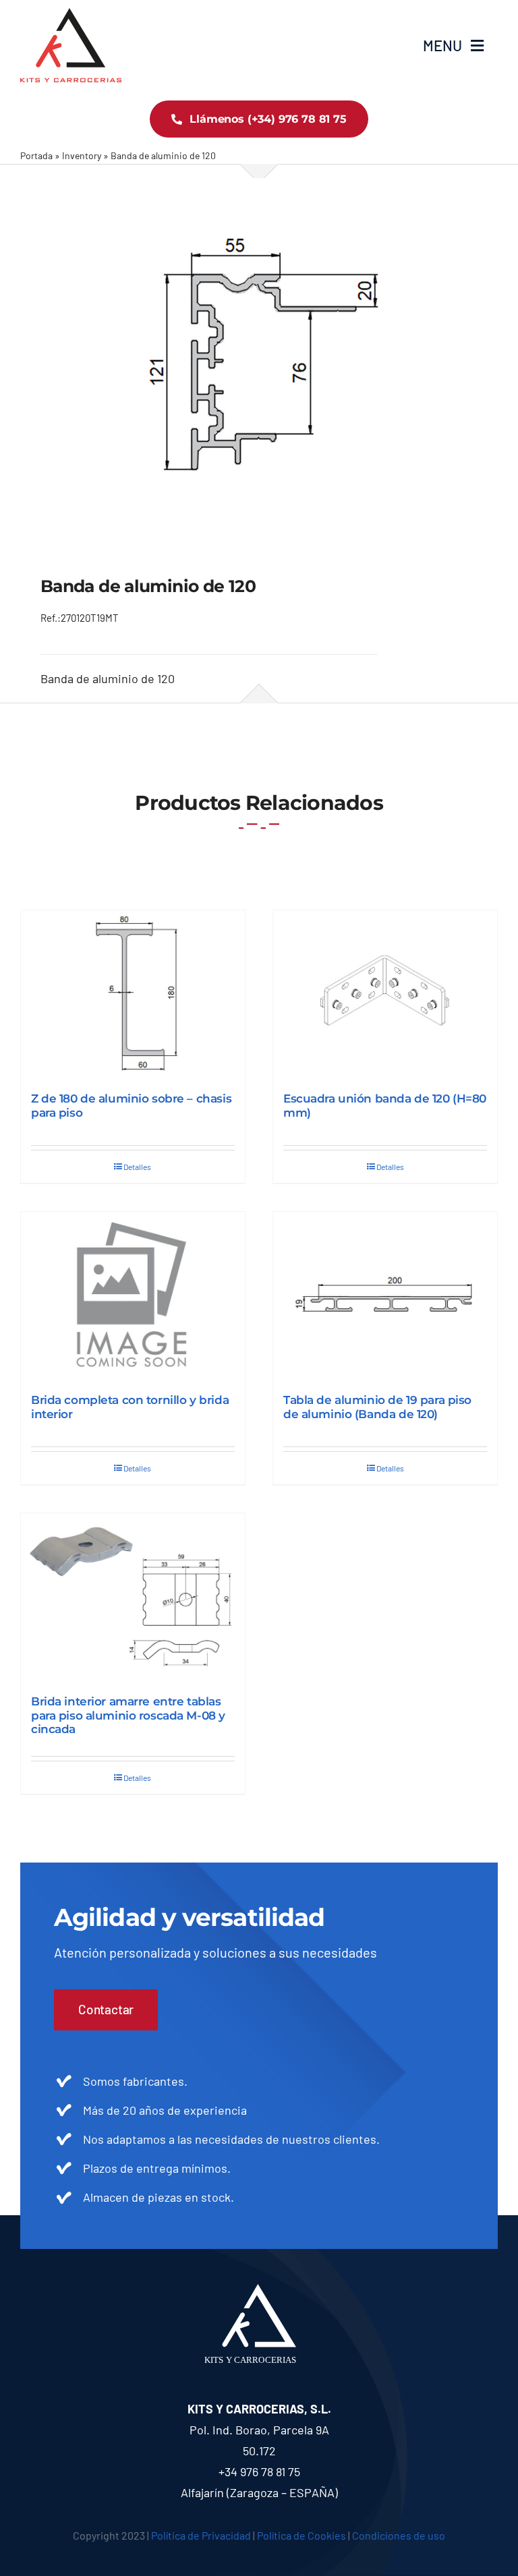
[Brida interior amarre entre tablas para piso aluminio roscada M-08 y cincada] (133, 1597)
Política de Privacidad (201, 2535)
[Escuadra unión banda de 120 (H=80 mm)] (385, 994)
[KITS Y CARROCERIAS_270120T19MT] (259, 355)
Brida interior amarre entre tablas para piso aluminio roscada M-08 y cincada (128, 1715)
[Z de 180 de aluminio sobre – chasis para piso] (133, 994)
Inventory (82, 155)
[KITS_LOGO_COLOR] (71, 14)
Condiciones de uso (399, 2535)
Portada (36, 155)
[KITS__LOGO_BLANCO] (259, 2290)
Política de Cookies (301, 2535)
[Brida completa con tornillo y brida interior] (133, 1296)
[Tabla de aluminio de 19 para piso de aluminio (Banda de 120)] (385, 1296)
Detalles (137, 1167)
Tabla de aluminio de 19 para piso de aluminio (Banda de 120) (377, 1407)
